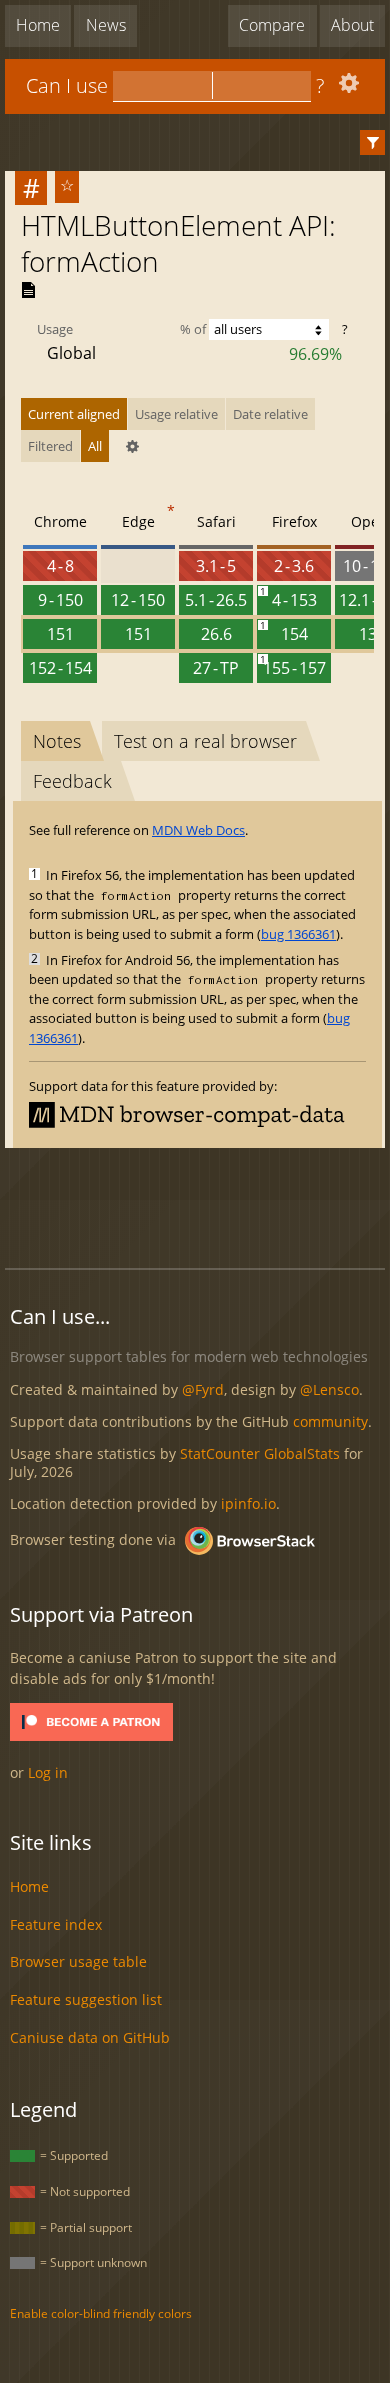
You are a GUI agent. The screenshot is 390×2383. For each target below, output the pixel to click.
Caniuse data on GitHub (90, 2037)
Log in (48, 1772)
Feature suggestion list (86, 1999)
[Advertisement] (197, 1205)
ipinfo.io (248, 1503)
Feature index (56, 1924)
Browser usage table (78, 1961)
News (106, 25)
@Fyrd (203, 1389)
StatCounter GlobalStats (260, 1453)
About (352, 25)
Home (38, 25)
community (330, 1421)
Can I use (67, 85)
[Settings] (346, 87)
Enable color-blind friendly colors (101, 2313)
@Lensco (329, 1389)
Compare (272, 25)
